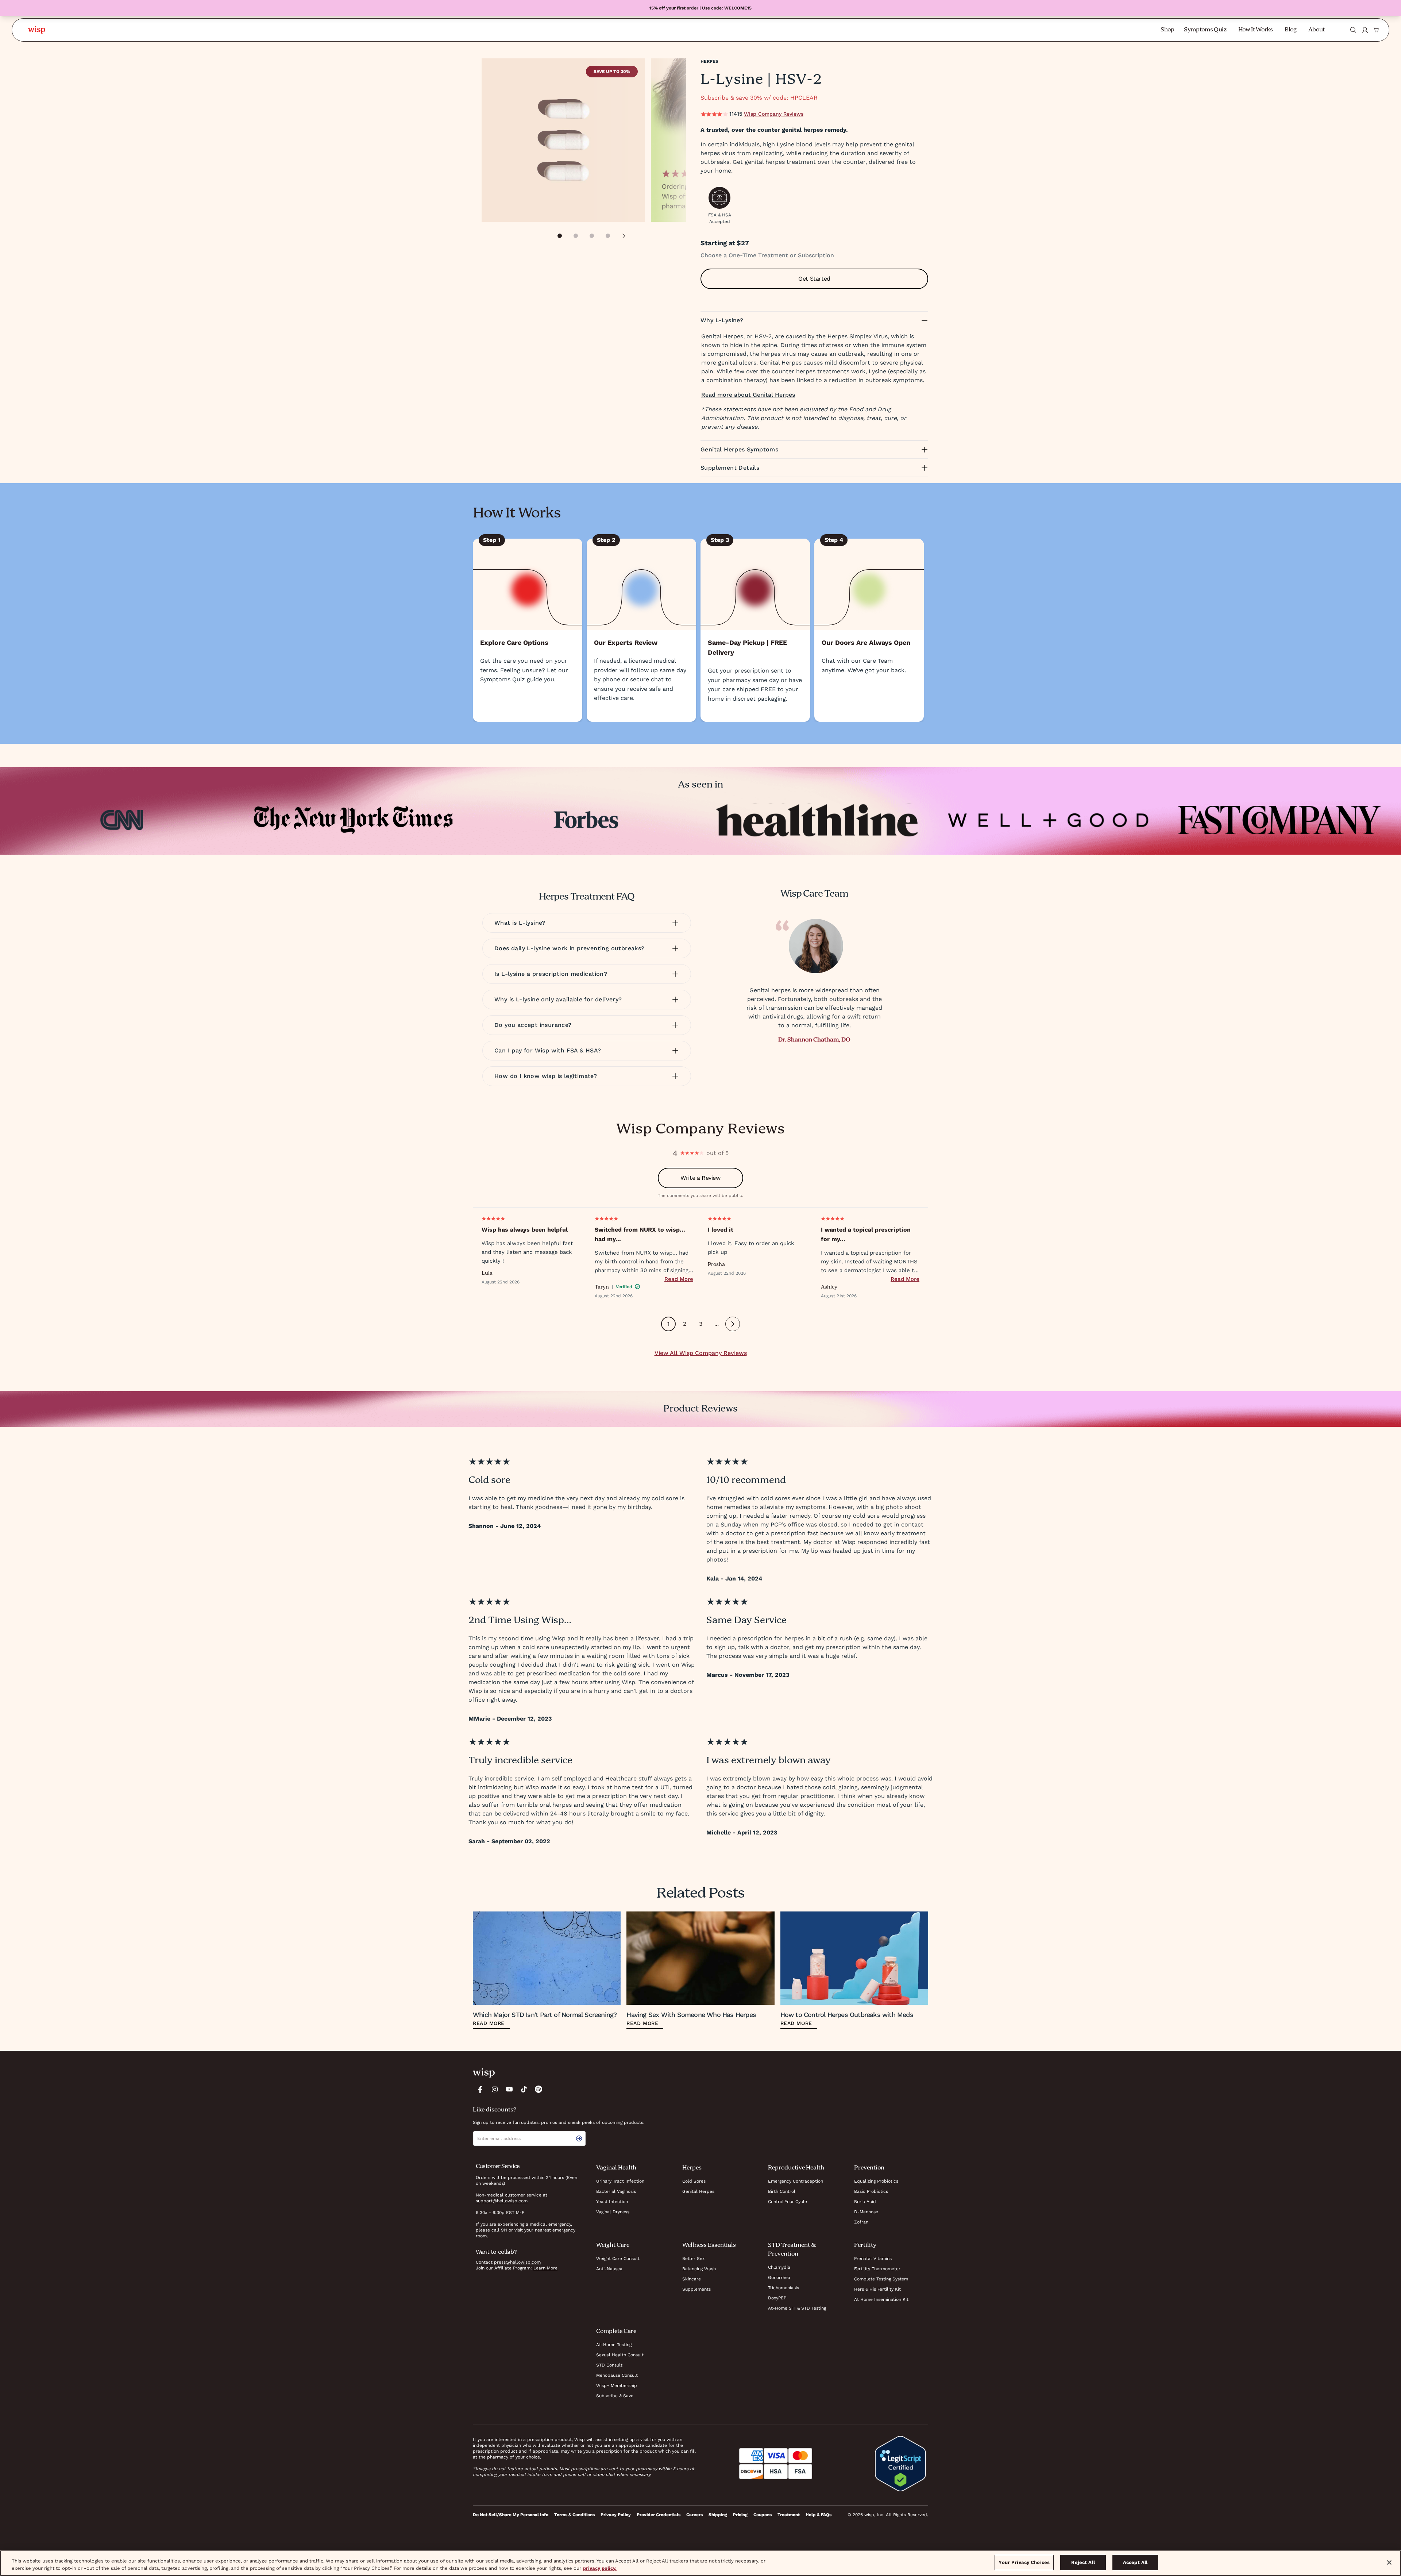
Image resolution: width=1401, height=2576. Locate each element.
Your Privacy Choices (1024, 2562)
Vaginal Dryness (613, 2212)
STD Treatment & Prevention (792, 2250)
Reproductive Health (796, 2168)
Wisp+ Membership (617, 2386)
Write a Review (700, 1178)
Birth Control (782, 2191)
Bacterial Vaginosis (616, 2191)
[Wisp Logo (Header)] (37, 30)
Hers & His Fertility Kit (877, 2289)
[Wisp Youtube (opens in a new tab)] (509, 2089)
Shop (1167, 30)
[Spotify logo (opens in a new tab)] (539, 2089)
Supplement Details (730, 468)
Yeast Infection (612, 2202)
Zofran (861, 2222)
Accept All (1135, 2562)
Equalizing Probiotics (876, 2181)
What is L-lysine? (520, 923)
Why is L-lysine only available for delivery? (558, 999)
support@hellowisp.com (502, 2201)
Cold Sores (694, 2181)
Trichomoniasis (784, 2288)
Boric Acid (865, 2202)
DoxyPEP (777, 2298)
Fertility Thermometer (877, 2269)
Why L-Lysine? (722, 320)
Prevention (869, 2168)
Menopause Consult (617, 2375)
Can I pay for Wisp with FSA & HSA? (548, 1050)
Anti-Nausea (609, 2269)
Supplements (696, 2289)
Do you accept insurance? (533, 1025)
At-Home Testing (614, 2345)
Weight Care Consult (618, 2259)
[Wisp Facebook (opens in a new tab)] (480, 2089)
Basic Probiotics (871, 2191)
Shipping (718, 2515)
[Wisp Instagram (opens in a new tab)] (495, 2089)
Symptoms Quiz (1205, 30)
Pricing (740, 2515)
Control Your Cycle (788, 2202)
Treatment (789, 2515)
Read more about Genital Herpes (748, 395)
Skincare (692, 2279)
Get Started (814, 279)
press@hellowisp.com (517, 2262)
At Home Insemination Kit (881, 2299)
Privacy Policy (616, 2515)
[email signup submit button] (580, 2138)
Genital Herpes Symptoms (739, 449)
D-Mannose (866, 2212)
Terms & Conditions (574, 2515)
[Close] (1389, 2562)
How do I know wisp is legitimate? (546, 1076)
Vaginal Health (616, 2168)
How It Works (1256, 30)
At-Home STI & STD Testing (797, 2308)
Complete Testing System (881, 2279)
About (1317, 30)
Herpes (709, 61)
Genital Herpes (698, 2191)
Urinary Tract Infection (620, 2181)
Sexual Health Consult (620, 2355)
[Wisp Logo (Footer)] (484, 2073)
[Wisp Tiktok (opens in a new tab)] (524, 2089)
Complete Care (616, 2332)
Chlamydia (779, 2267)
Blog (1291, 30)
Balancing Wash (699, 2269)
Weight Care (613, 2245)
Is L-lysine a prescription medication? (551, 974)
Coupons (763, 2515)
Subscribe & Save (615, 2396)
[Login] (1365, 30)
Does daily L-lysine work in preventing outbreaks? (570, 948)
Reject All (1083, 2562)
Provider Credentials (659, 2515)
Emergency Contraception (796, 2181)
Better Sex (693, 2259)
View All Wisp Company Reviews (701, 1353)
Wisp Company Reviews (774, 114)
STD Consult (609, 2365)
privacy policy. (600, 2568)
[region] (700, 2563)
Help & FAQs (819, 2515)
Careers (694, 2515)
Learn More (545, 2268)
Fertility (865, 2245)
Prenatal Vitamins (873, 2259)
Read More (679, 1279)
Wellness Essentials (709, 2245)
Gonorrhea (779, 2277)
